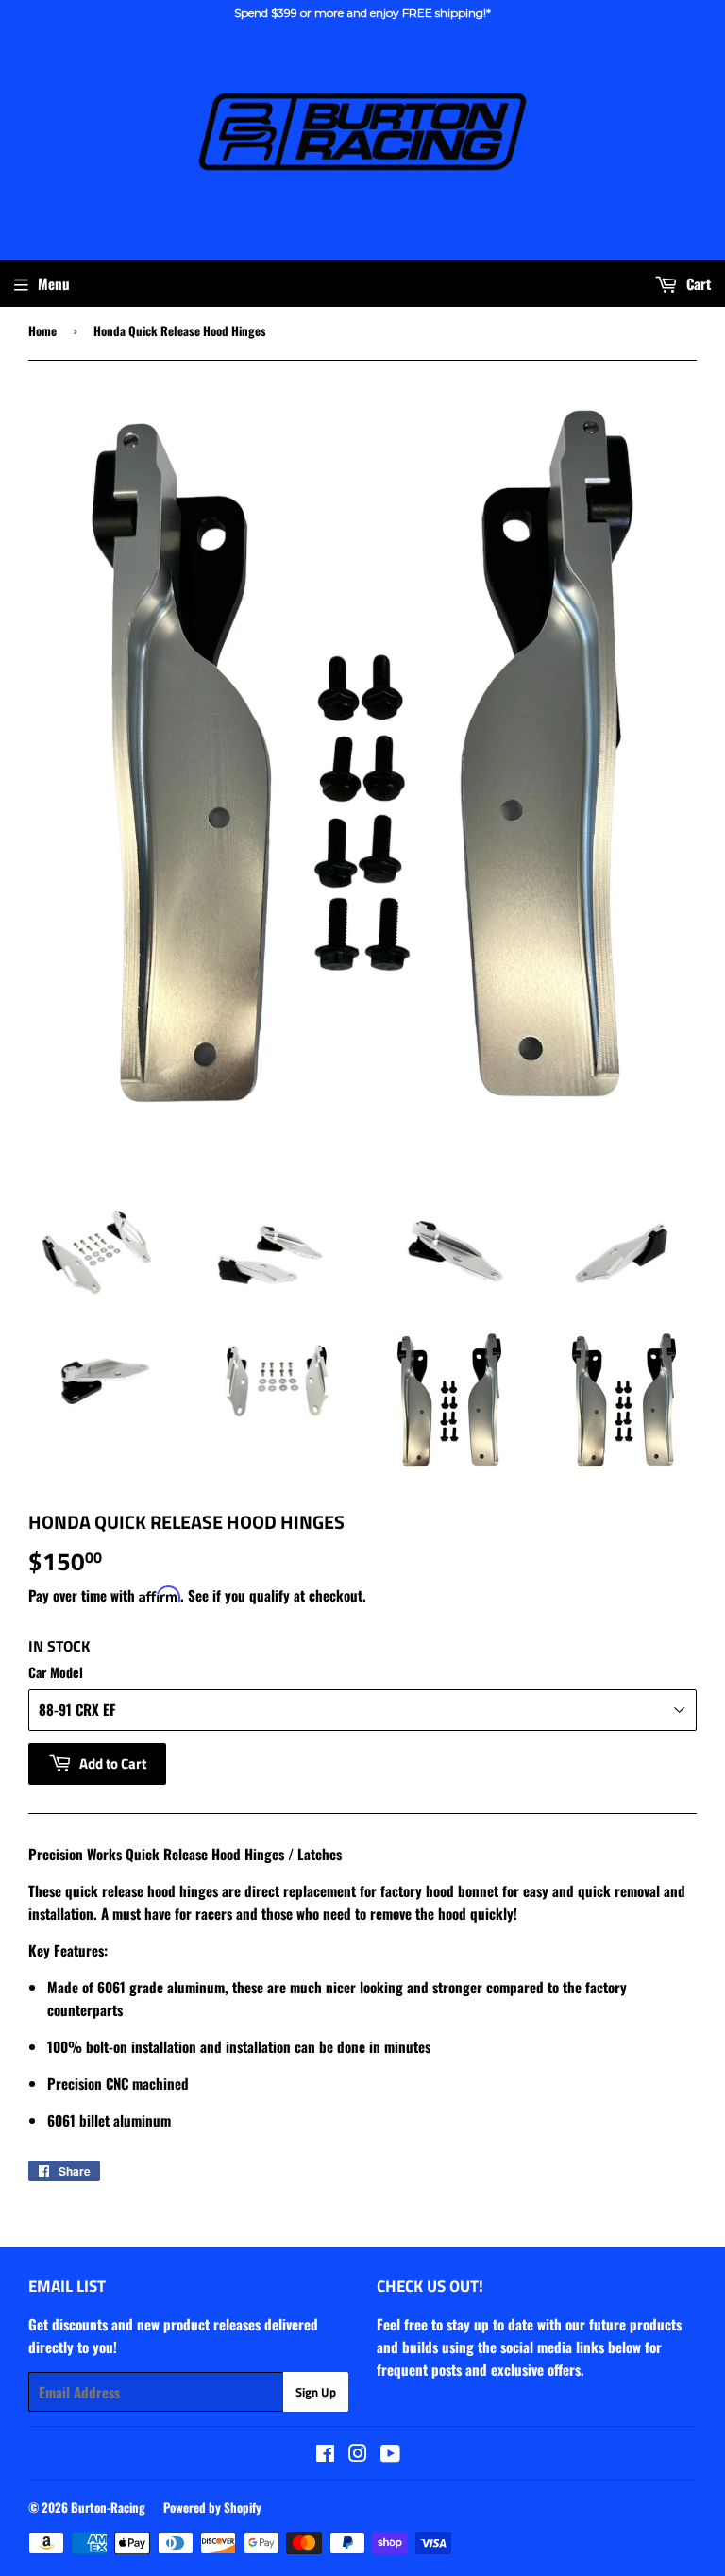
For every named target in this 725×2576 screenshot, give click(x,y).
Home (42, 330)
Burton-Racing (108, 2507)
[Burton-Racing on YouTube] (390, 2454)
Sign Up (316, 2392)
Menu (54, 283)
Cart (697, 283)
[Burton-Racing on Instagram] (358, 2454)
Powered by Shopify (212, 2507)
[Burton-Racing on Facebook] (325, 2454)
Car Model (56, 1672)
